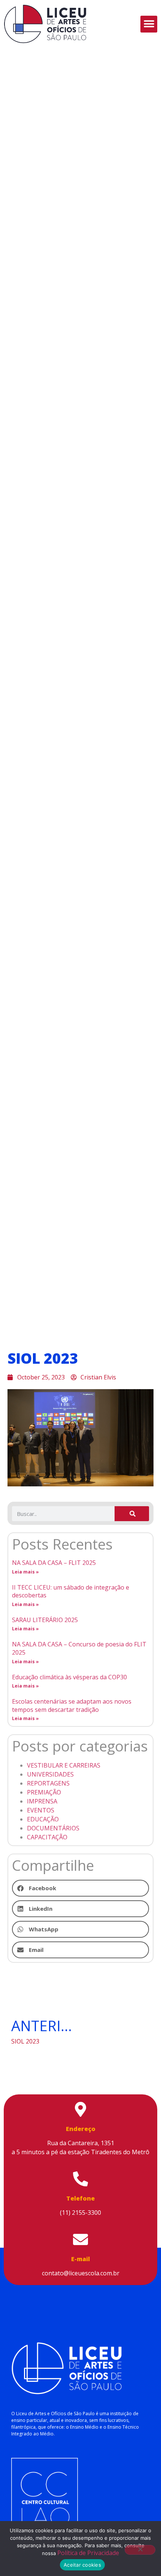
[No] (140, 2550)
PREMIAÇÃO (44, 1792)
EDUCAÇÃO (43, 1819)
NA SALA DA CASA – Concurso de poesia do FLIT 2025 (79, 1648)
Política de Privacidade (88, 2553)
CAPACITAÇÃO (47, 1837)
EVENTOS (41, 1810)
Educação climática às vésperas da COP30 (69, 1677)
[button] (149, 24)
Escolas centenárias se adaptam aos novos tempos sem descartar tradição (72, 1705)
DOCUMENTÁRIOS (53, 1828)
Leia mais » (25, 1572)
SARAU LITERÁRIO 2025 (45, 1620)
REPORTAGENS (48, 1783)
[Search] (132, 1514)
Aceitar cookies (82, 2565)
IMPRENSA (42, 1801)
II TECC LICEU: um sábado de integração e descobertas (71, 1591)
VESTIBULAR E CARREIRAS (64, 1765)
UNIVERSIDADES (50, 1774)
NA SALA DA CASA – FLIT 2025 (54, 1563)
